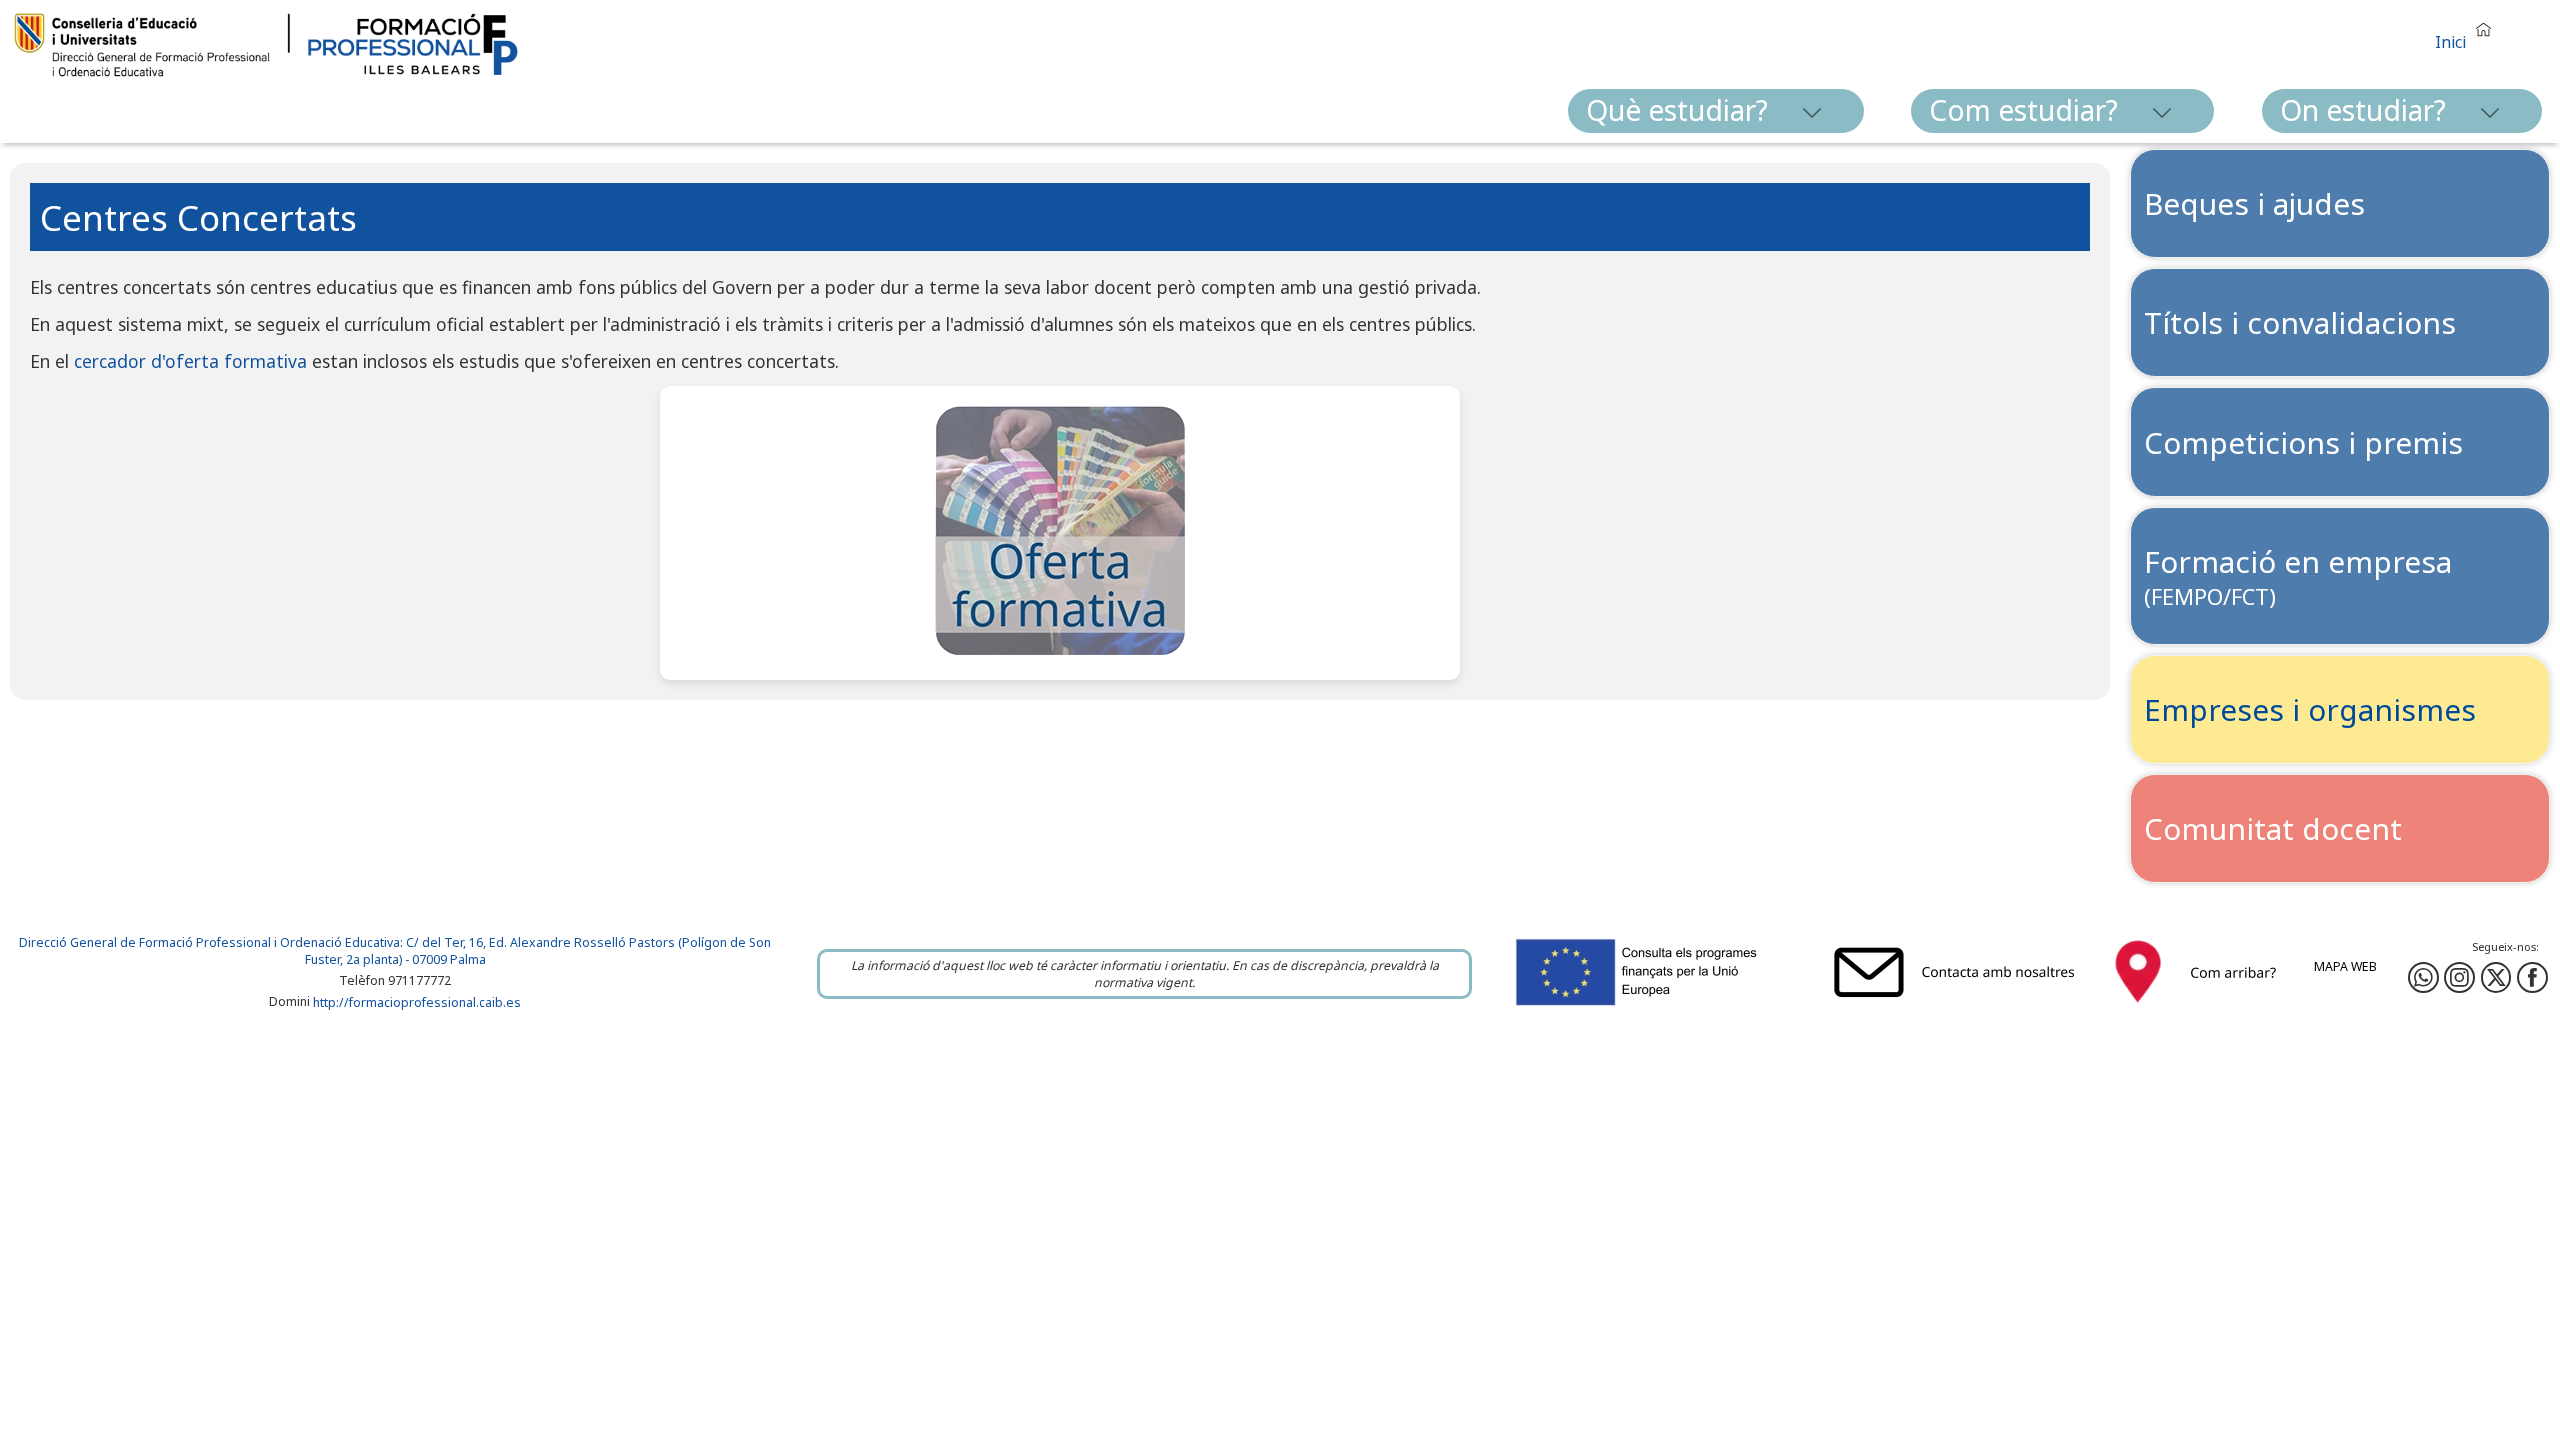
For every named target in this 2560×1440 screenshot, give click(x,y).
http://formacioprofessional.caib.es (417, 1002)
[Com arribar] (2196, 1007)
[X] (2496, 977)
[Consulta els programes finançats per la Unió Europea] (1659, 1007)
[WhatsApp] (2423, 977)
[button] (2468, 33)
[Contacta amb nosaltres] (1959, 1007)
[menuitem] (1716, 111)
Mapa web (2345, 966)
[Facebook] (2459, 977)
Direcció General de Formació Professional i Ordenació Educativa (209, 942)
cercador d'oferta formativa (190, 361)
